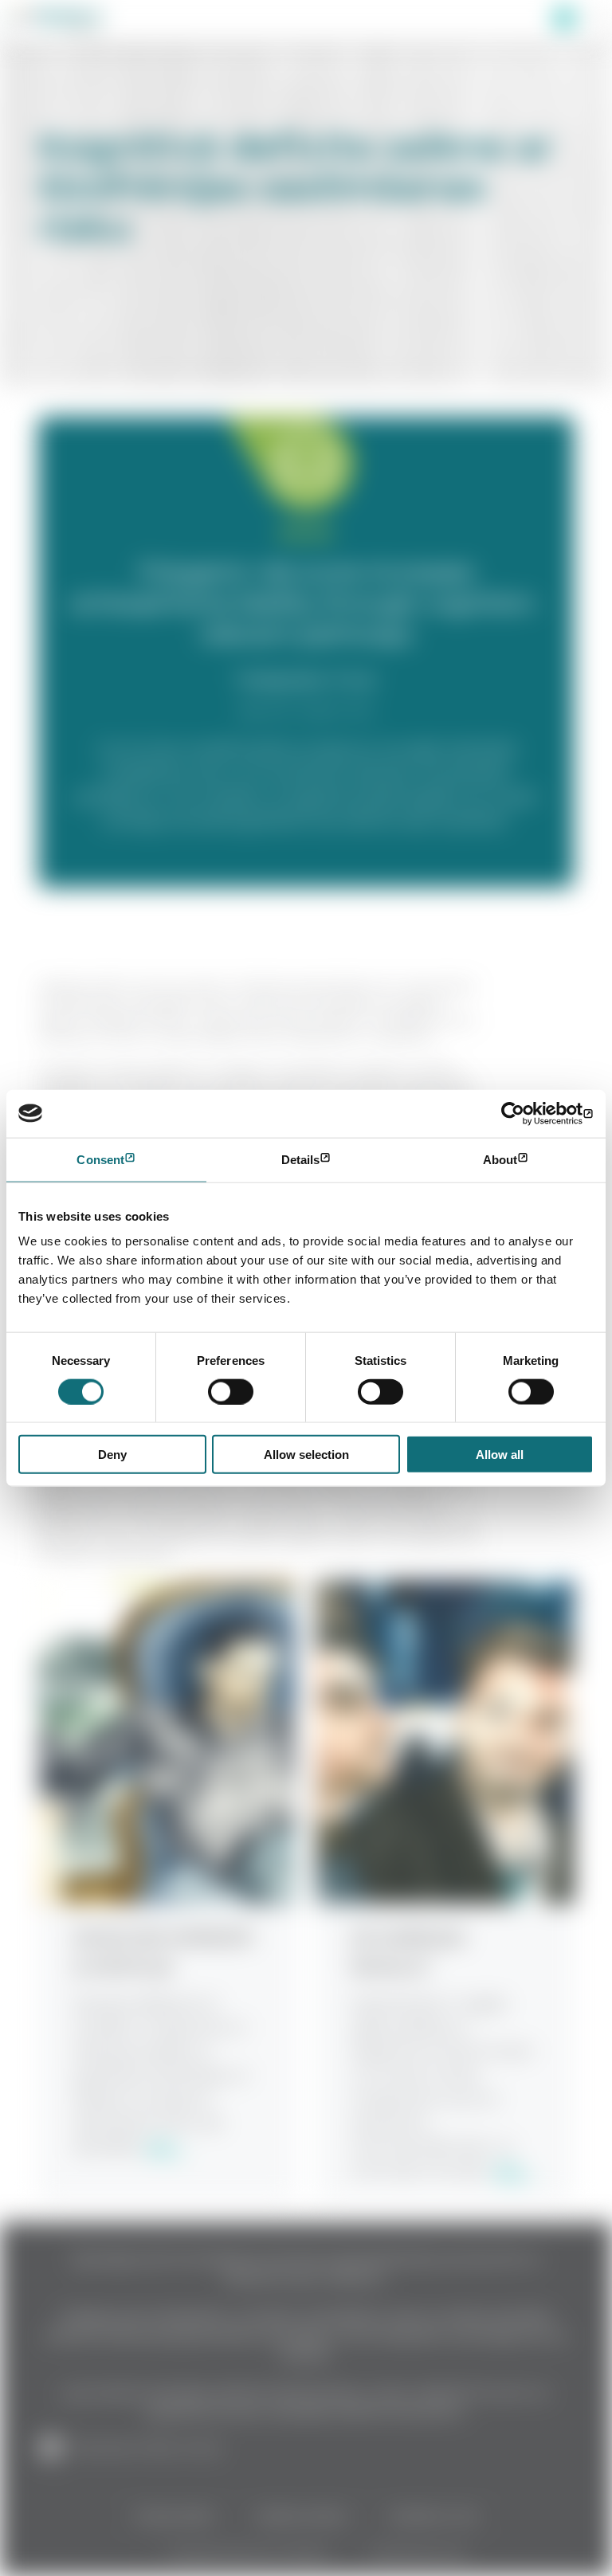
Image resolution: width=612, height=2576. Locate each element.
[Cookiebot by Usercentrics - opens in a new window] (524, 1113)
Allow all (500, 1455)
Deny (112, 1455)
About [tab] (500, 1159)
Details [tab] (301, 1159)
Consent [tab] (100, 1159)
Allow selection (306, 1455)
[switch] (231, 1391)
